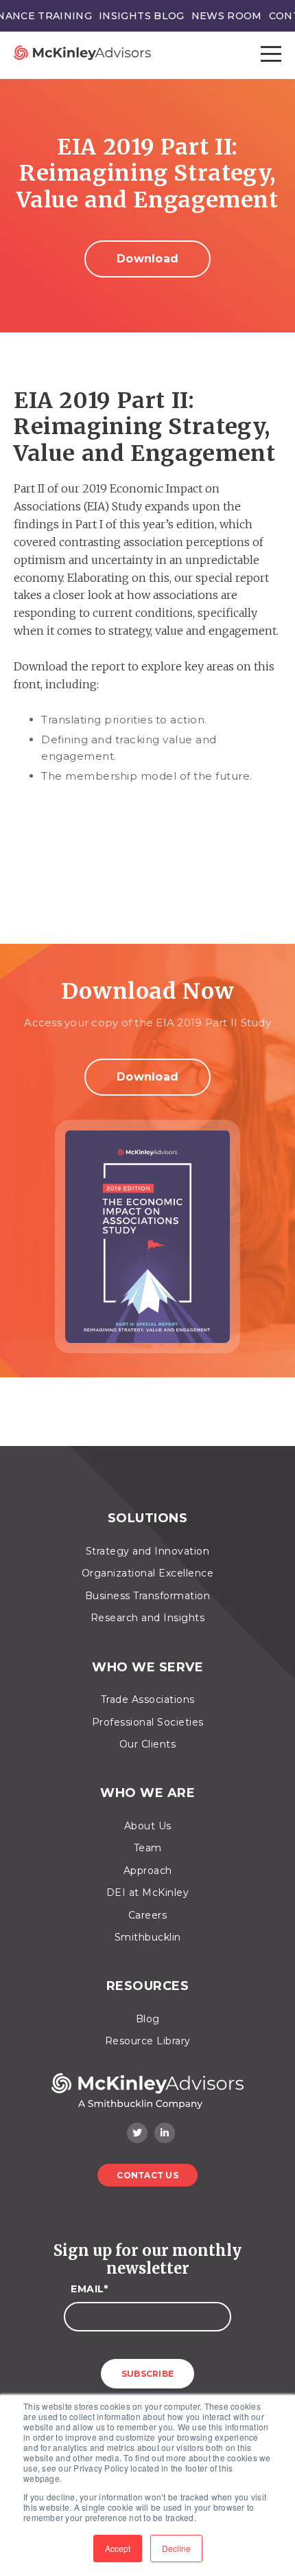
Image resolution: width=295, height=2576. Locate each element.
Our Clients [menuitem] (148, 1744)
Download (147, 259)
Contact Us (147, 2175)
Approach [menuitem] (148, 1871)
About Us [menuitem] (148, 1826)
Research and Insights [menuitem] (148, 1618)
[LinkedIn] (165, 2133)
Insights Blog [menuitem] (142, 16)
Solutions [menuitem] (148, 1518)
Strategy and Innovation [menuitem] (148, 1551)
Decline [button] (176, 2548)
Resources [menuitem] (148, 1986)
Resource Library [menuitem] (148, 2041)
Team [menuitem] (148, 1848)
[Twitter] (137, 2133)
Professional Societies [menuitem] (148, 1722)
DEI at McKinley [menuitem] (148, 1893)
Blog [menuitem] (148, 2019)
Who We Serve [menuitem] (147, 1668)
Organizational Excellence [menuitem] (148, 1573)
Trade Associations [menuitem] (148, 1699)
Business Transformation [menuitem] (148, 1596)
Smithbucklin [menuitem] (148, 1937)
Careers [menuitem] (148, 1915)
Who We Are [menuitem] (147, 1793)
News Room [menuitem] (227, 16)
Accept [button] (118, 2548)
